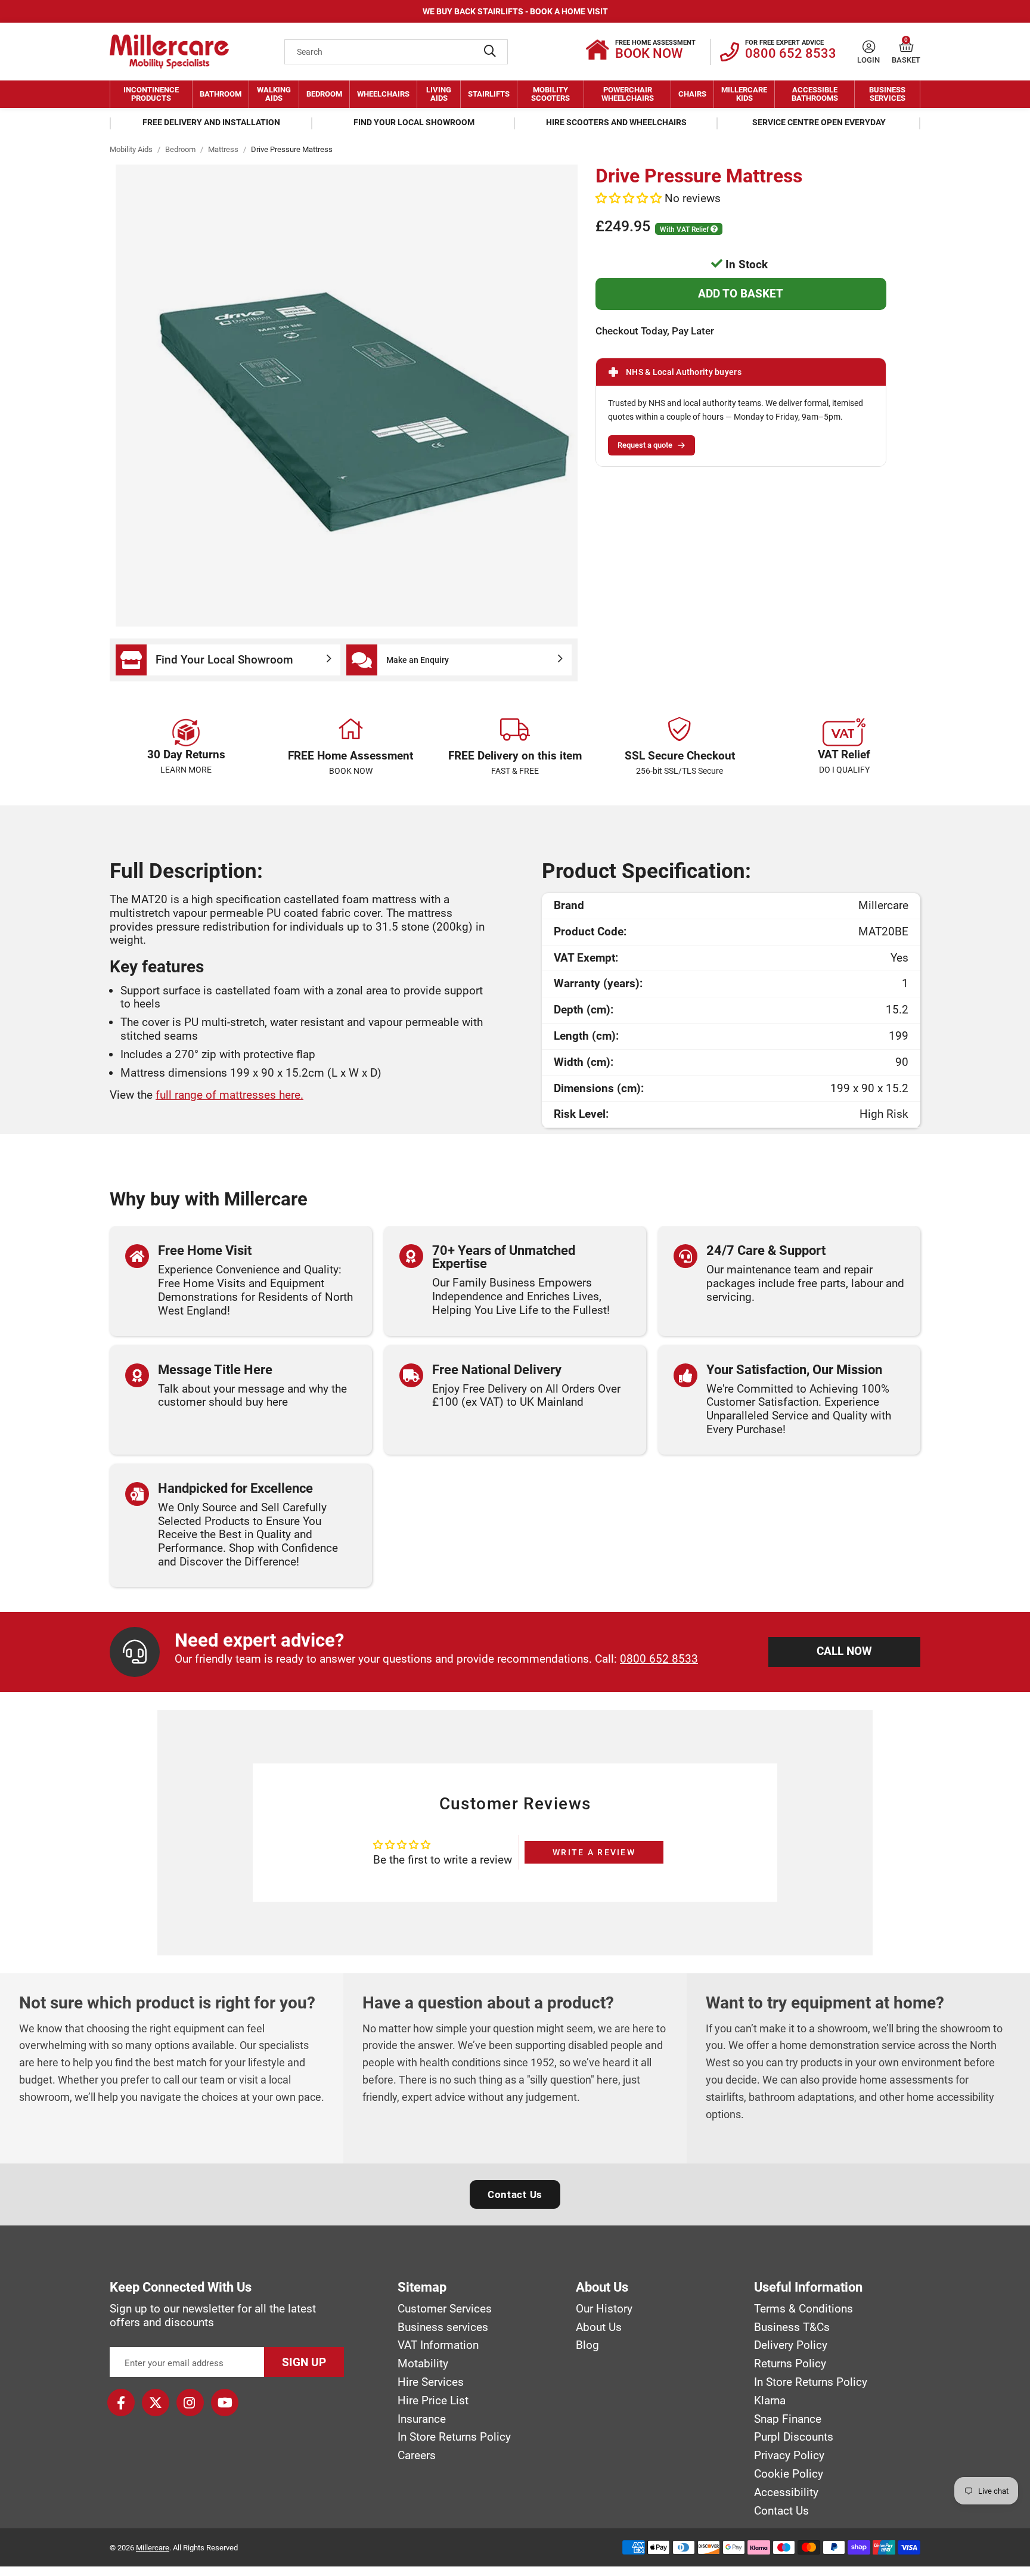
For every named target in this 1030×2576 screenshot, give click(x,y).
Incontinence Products (151, 94)
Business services (443, 2327)
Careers (417, 2456)
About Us (599, 2327)
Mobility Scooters (550, 94)
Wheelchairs (383, 94)
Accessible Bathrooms (815, 94)
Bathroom (221, 94)
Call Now (844, 1651)
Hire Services (431, 2382)
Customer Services (445, 2309)
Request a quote (645, 445)
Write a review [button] (594, 1852)
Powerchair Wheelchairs (628, 94)
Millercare (153, 2548)
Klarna (770, 2401)
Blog (587, 2345)
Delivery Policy (791, 2345)
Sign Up (304, 2362)
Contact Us (515, 2194)
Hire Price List (433, 2401)
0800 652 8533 (659, 1659)
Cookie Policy (789, 2474)
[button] (906, 47)
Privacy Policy (789, 2456)
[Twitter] (156, 2403)
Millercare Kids (744, 94)
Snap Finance (788, 2419)
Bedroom (324, 94)
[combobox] (396, 52)
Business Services (887, 94)
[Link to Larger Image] (347, 396)
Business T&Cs (792, 2327)
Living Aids (439, 94)
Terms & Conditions (803, 2309)
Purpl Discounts (794, 2437)
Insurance (422, 2419)
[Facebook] (121, 2403)
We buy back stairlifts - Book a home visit (515, 11)
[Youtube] (225, 2403)
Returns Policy (790, 2364)
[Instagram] (190, 2403)
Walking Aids (274, 94)
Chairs (692, 94)
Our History (604, 2309)
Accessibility (786, 2493)
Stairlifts (489, 94)
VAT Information (438, 2345)
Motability (423, 2364)
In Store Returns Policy (454, 2437)
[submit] (490, 52)
